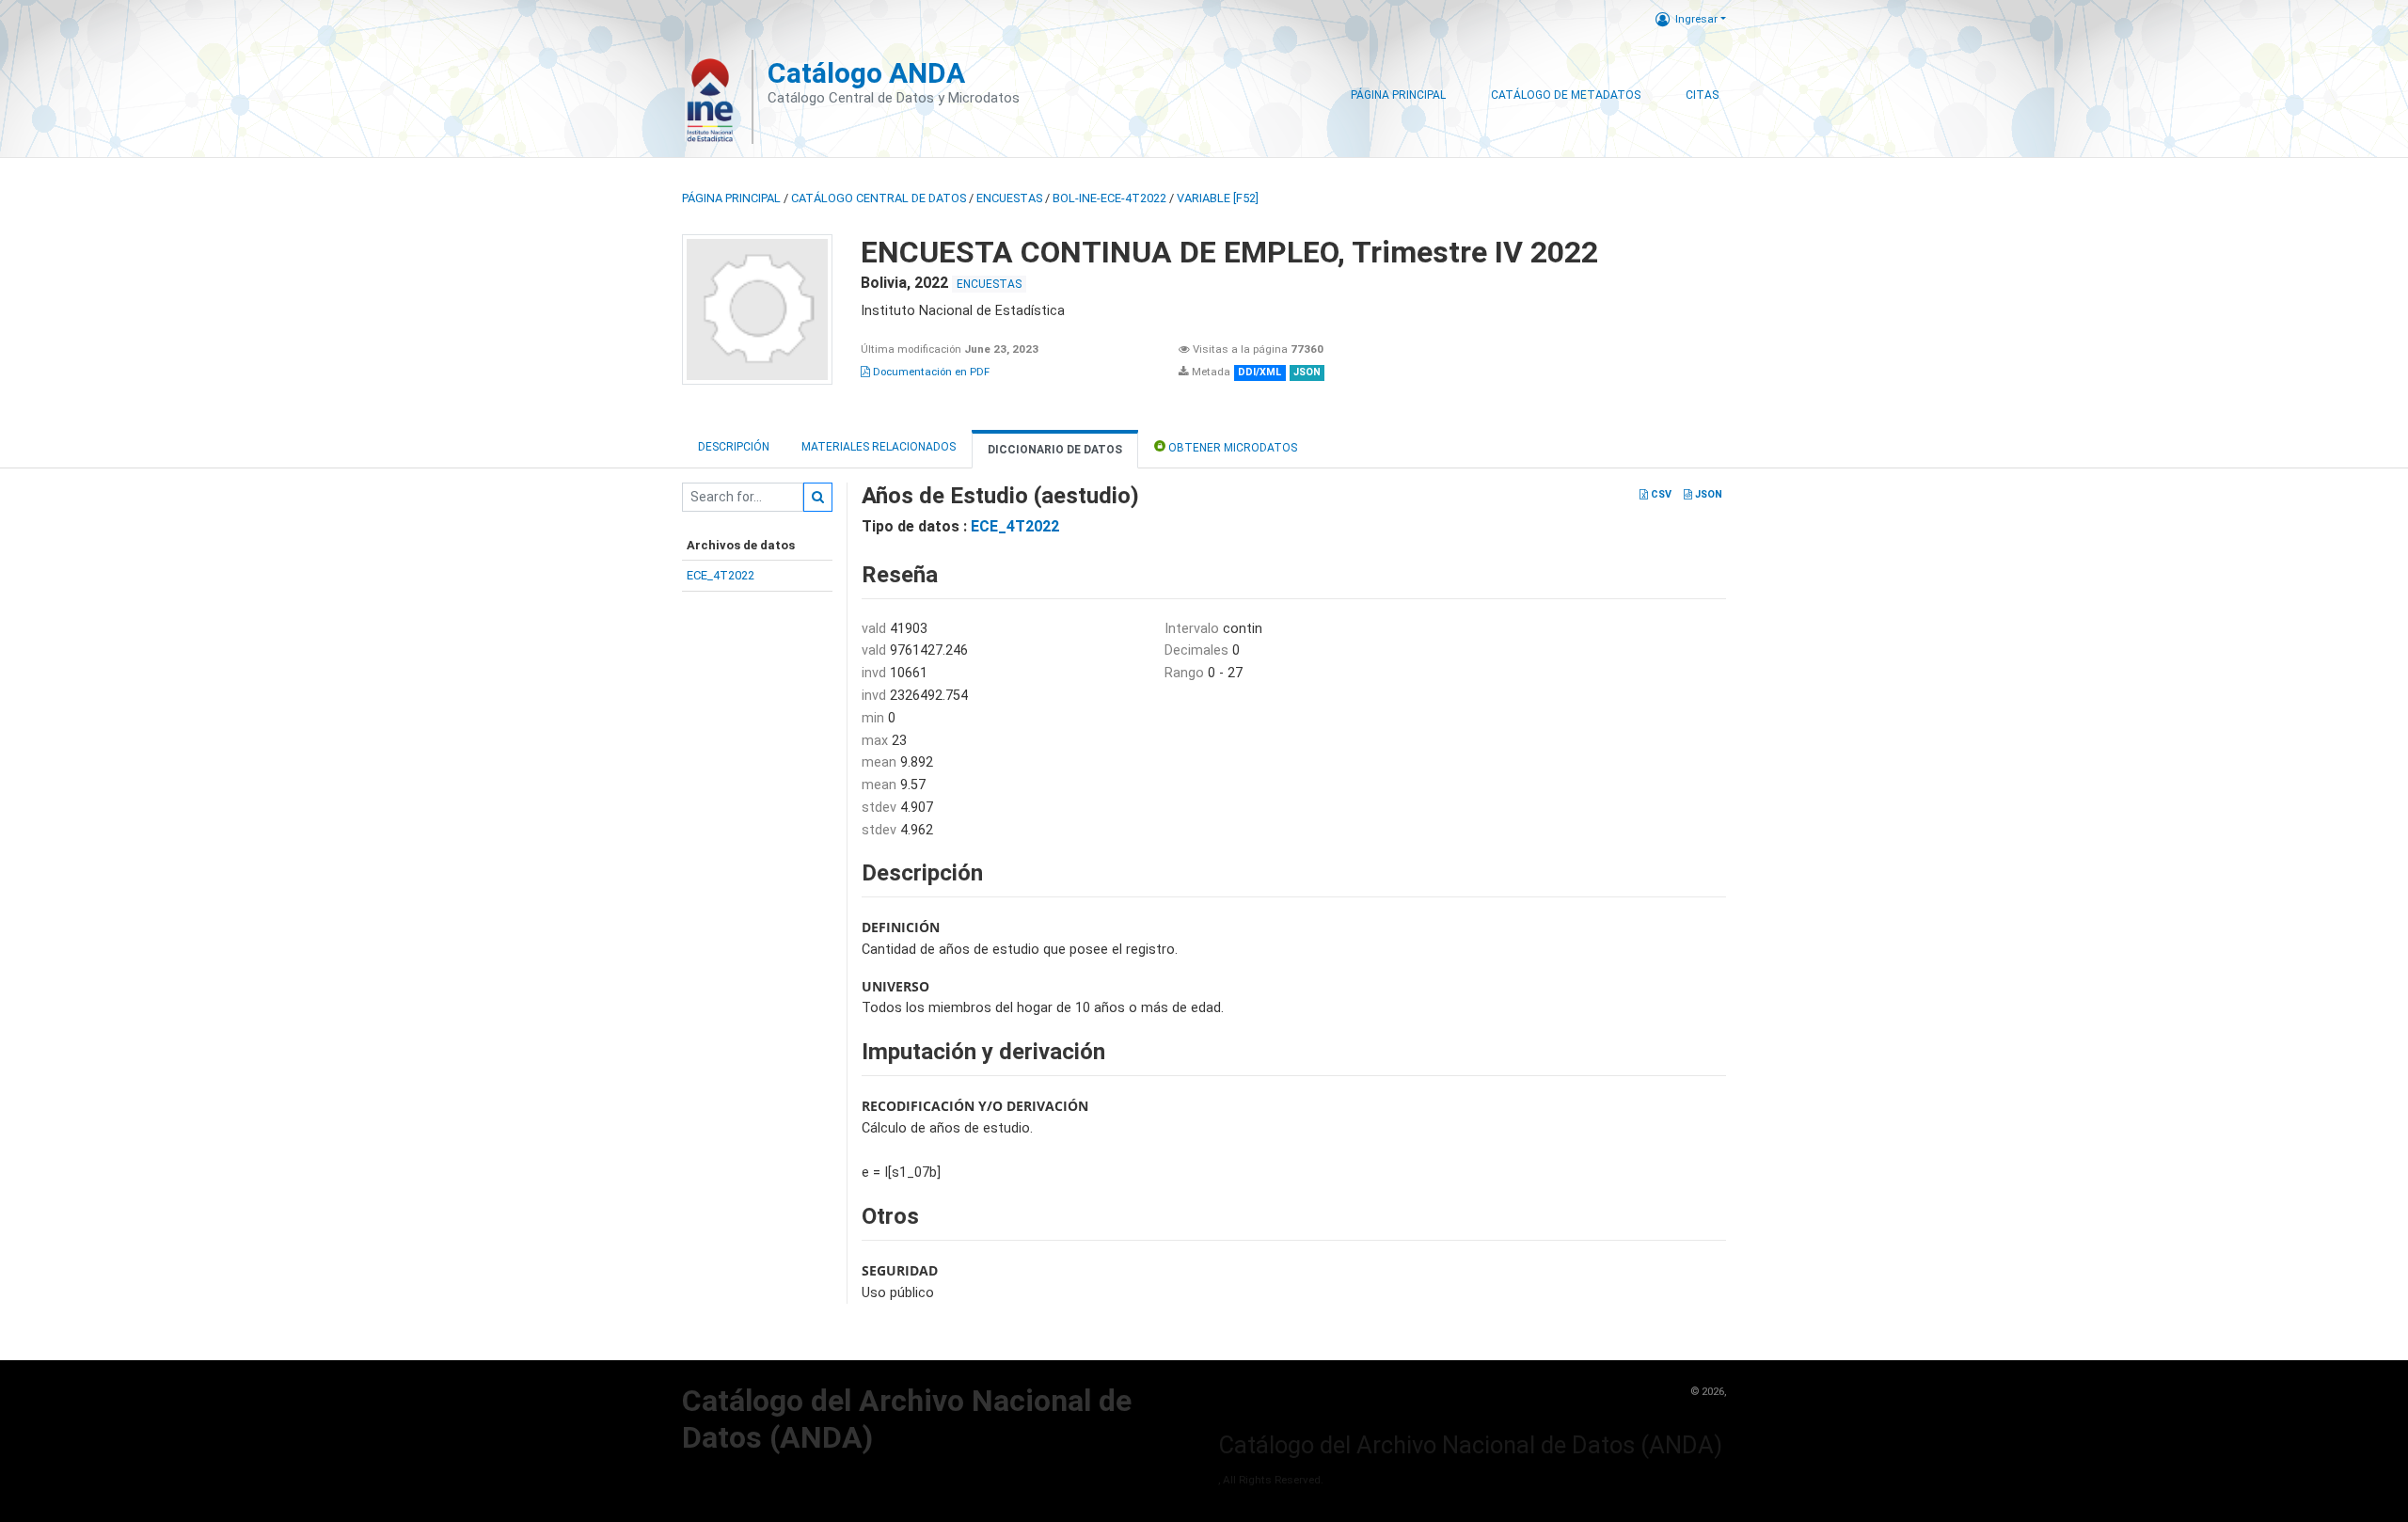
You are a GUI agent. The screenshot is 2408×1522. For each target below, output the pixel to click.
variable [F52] (1218, 198)
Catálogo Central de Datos (879, 198)
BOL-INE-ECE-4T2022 (1109, 198)
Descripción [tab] (734, 447)
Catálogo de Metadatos (1566, 95)
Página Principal (1398, 95)
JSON (1707, 494)
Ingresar (1696, 19)
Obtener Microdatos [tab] (1231, 448)
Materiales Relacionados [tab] (879, 447)
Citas (1702, 95)
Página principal (731, 198)
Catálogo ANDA (866, 73)
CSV (1660, 494)
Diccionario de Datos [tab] (1055, 450)
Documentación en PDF (930, 372)
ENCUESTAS (1009, 198)
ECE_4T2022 (721, 575)
